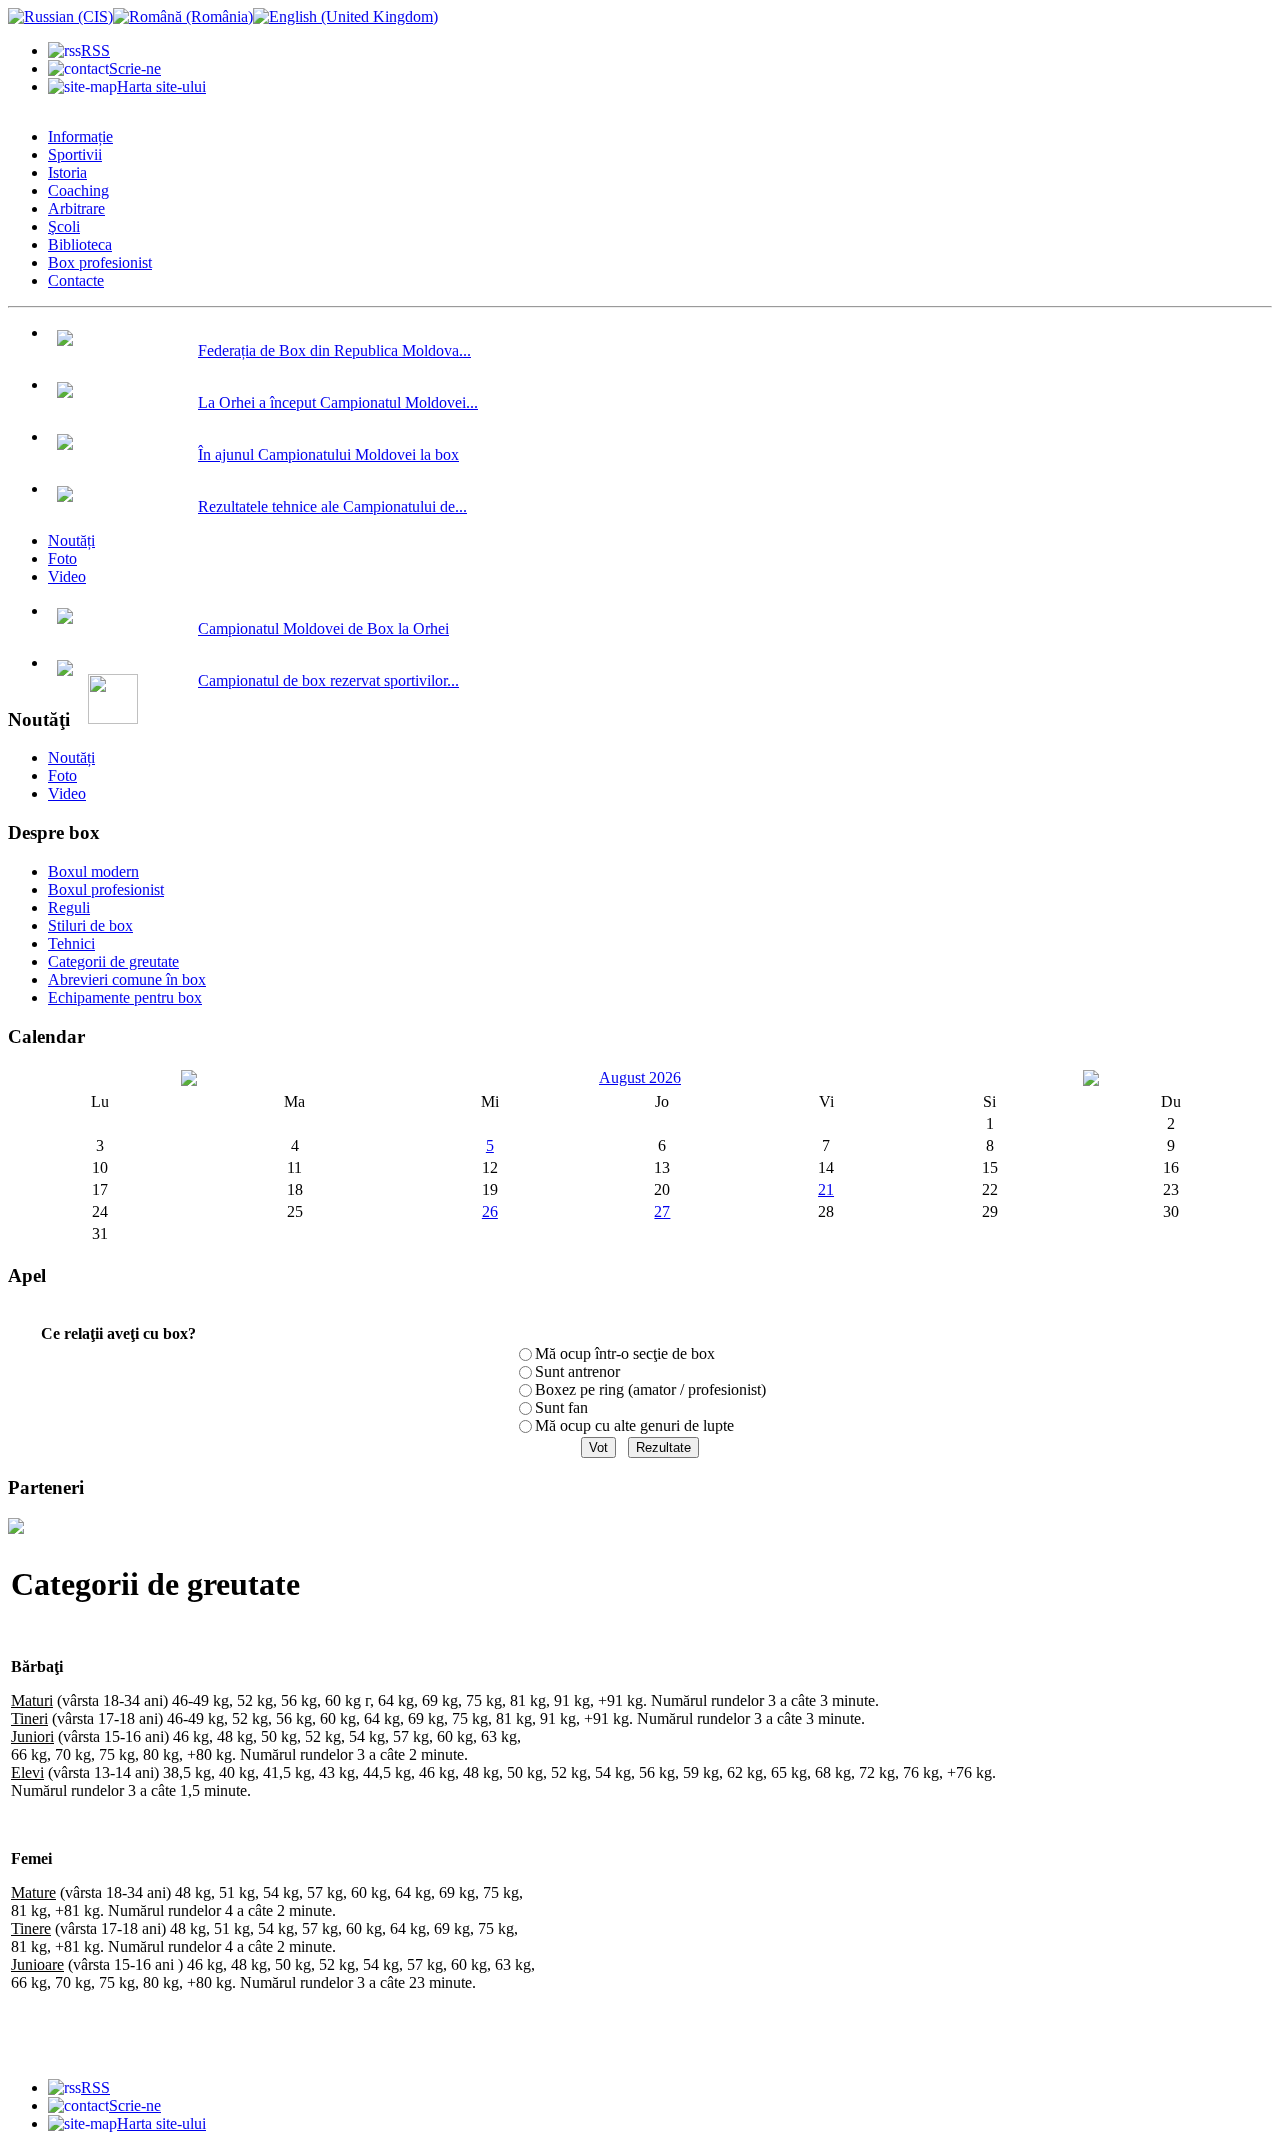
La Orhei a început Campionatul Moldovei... (338, 402)
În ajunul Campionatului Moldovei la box (328, 454)
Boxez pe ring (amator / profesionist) (650, 1389)
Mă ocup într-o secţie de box (625, 1353)
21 (826, 1189)
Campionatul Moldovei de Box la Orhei (323, 628)
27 (662, 1211)
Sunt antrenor (577, 1371)
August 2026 (640, 1077)
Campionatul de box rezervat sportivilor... (328, 680)
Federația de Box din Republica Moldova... (334, 350)
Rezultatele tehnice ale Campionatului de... (332, 506)
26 (490, 1211)
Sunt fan (561, 1407)
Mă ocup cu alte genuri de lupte (634, 1425)
